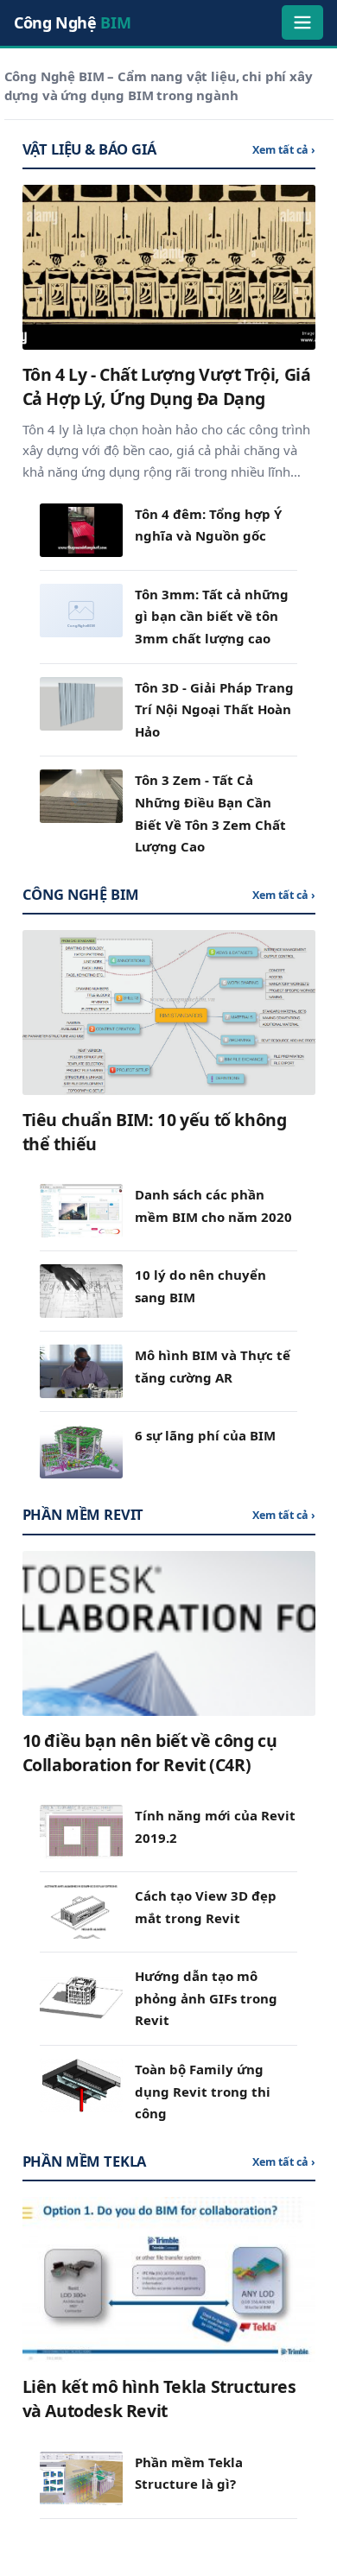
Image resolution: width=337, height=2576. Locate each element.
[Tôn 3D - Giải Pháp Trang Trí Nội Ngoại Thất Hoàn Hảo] (81, 704)
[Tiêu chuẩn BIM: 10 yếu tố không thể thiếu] (169, 1013)
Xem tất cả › (284, 150)
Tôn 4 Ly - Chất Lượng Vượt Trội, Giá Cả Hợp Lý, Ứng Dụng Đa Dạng (167, 386)
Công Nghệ (72, 22)
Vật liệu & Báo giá (89, 149)
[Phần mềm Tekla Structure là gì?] (81, 2478)
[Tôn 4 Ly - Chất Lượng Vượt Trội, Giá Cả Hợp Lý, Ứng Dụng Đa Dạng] (169, 267)
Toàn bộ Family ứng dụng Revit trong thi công (203, 2091)
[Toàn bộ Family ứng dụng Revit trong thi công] (81, 2085)
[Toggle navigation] (302, 22)
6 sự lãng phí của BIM (205, 1435)
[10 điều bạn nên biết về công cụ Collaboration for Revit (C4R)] (169, 1633)
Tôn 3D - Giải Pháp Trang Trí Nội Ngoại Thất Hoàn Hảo (214, 709)
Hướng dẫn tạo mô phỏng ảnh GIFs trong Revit (206, 1998)
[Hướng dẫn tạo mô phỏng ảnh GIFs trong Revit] (81, 1992)
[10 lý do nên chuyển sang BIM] (81, 1291)
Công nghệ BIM (81, 894)
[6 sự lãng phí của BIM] (81, 1452)
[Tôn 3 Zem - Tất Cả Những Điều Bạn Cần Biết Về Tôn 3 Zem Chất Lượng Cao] (81, 796)
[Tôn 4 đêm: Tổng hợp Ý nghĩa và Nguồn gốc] (81, 530)
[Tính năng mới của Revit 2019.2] (81, 1832)
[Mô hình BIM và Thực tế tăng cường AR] (81, 1371)
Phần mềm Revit (83, 1514)
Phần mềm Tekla (85, 2161)
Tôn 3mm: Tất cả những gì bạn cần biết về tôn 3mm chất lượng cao (212, 616)
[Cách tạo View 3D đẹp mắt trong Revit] (81, 1912)
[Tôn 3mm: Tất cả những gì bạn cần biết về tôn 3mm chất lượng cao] (81, 611)
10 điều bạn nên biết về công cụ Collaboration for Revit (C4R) (150, 1753)
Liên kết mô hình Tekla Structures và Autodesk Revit (159, 2399)
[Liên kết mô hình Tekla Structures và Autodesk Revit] (169, 2279)
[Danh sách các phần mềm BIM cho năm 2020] (81, 1211)
